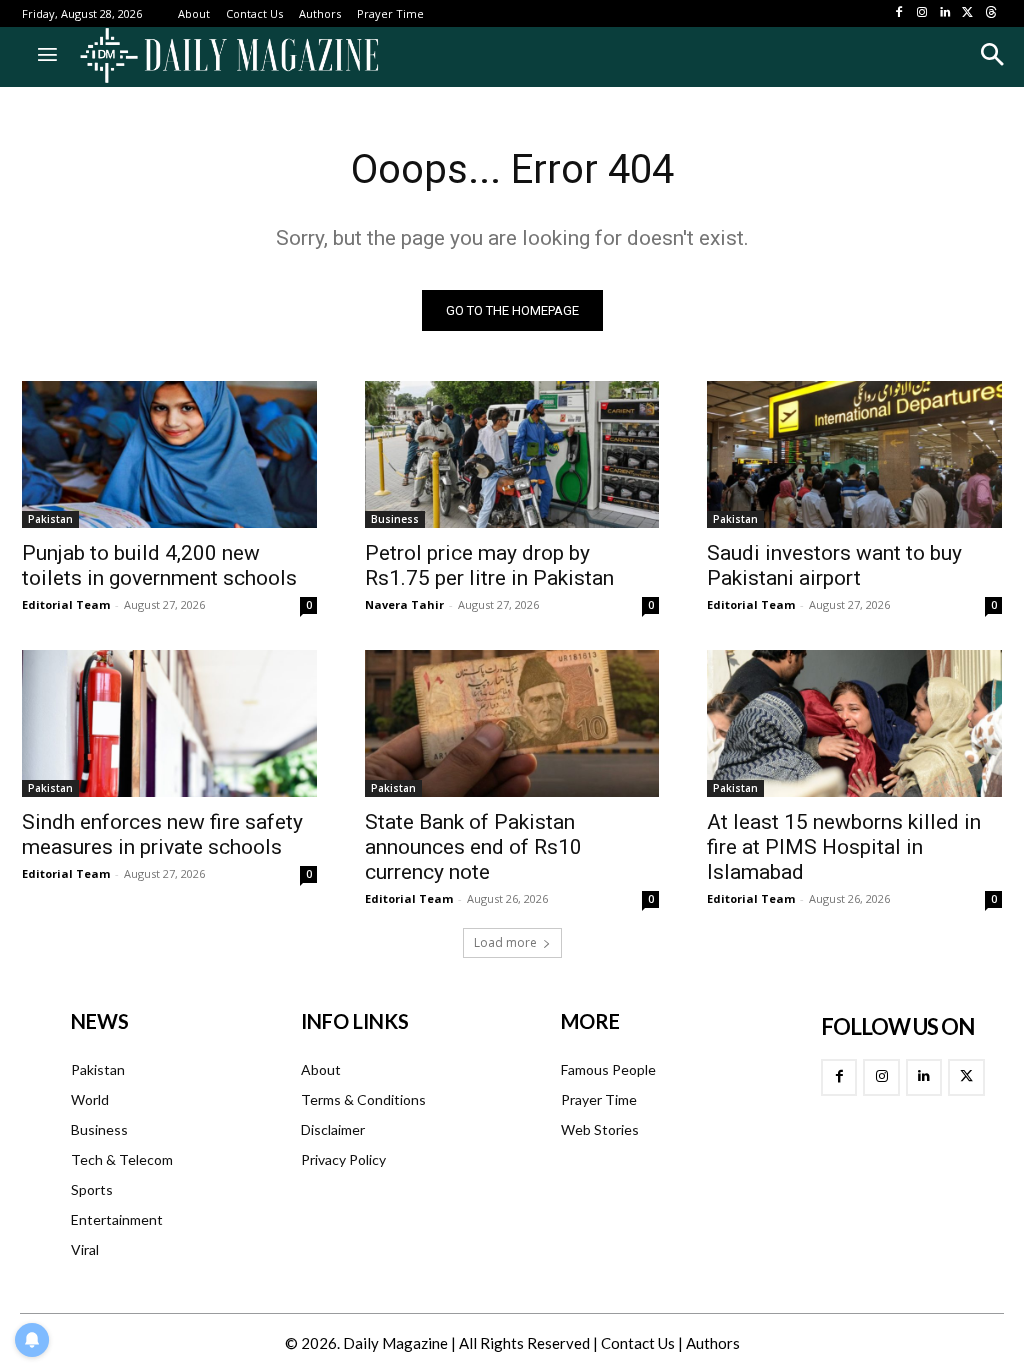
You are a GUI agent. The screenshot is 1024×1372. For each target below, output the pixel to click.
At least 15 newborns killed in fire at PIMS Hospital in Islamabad (844, 847)
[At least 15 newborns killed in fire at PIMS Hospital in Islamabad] (854, 723)
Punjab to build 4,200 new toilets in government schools (159, 565)
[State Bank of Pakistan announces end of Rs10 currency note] (512, 723)
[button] (991, 54)
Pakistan (50, 519)
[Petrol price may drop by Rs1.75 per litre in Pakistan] (512, 454)
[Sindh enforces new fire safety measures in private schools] (169, 723)
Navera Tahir (404, 604)
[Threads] (990, 13)
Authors (713, 1343)
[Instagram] (922, 13)
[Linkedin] (945, 13)
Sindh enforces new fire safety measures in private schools (162, 834)
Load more (505, 942)
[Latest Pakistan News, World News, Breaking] (229, 57)
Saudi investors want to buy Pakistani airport (834, 565)
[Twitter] (967, 13)
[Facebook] (899, 13)
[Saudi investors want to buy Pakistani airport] (854, 454)
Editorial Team (66, 604)
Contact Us (638, 1343)
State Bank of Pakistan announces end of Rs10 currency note (473, 847)
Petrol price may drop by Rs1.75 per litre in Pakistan (489, 565)
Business (395, 519)
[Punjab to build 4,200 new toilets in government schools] (169, 454)
